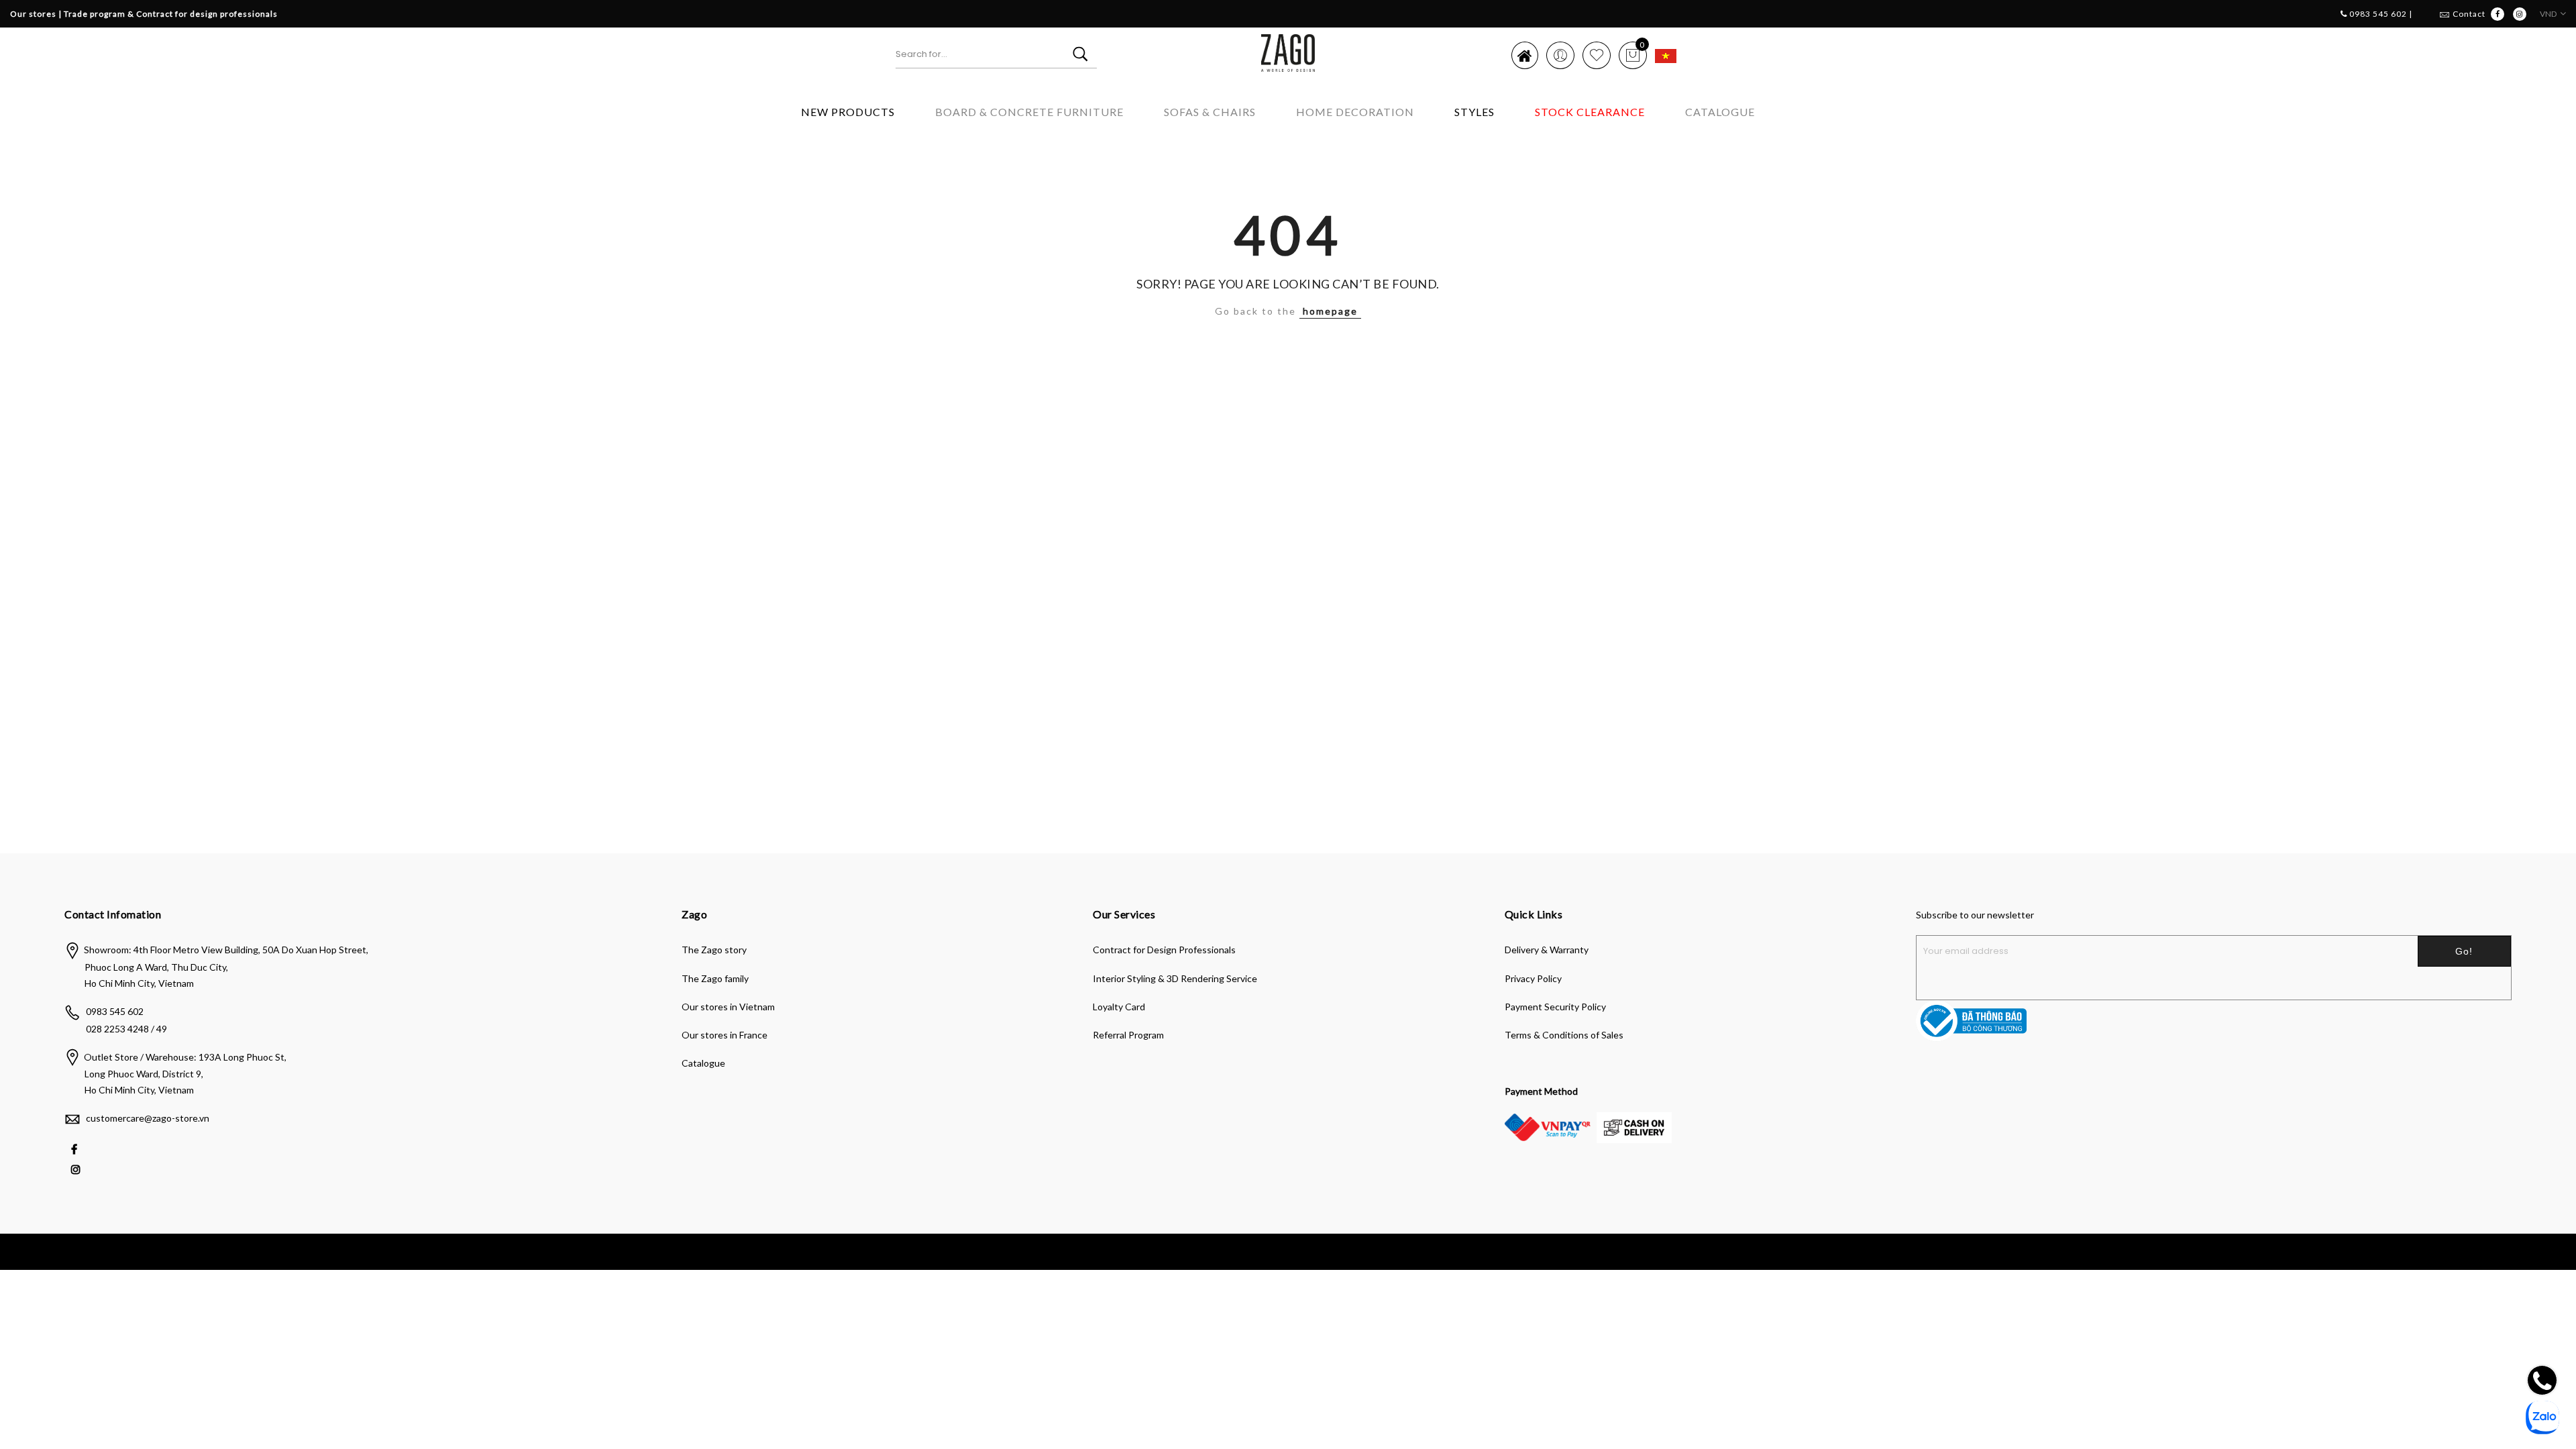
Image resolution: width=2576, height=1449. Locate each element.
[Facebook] (76, 1148)
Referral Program (1128, 1035)
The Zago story (714, 950)
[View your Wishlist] (1597, 55)
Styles (1474, 112)
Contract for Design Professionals (1164, 950)
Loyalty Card (1119, 1007)
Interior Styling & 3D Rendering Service (1175, 978)
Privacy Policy (1533, 978)
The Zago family (715, 978)
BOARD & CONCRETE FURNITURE (1029, 112)
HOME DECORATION (1355, 112)
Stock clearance (1590, 112)
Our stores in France (724, 1035)
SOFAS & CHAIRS (1210, 112)
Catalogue (1720, 112)
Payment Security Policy (1555, 1007)
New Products (848, 112)
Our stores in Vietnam (728, 1007)
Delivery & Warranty (1547, 950)
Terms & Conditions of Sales (1564, 1035)
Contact (2469, 14)
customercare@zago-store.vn (148, 1118)
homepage (1330, 311)
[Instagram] (77, 1168)
